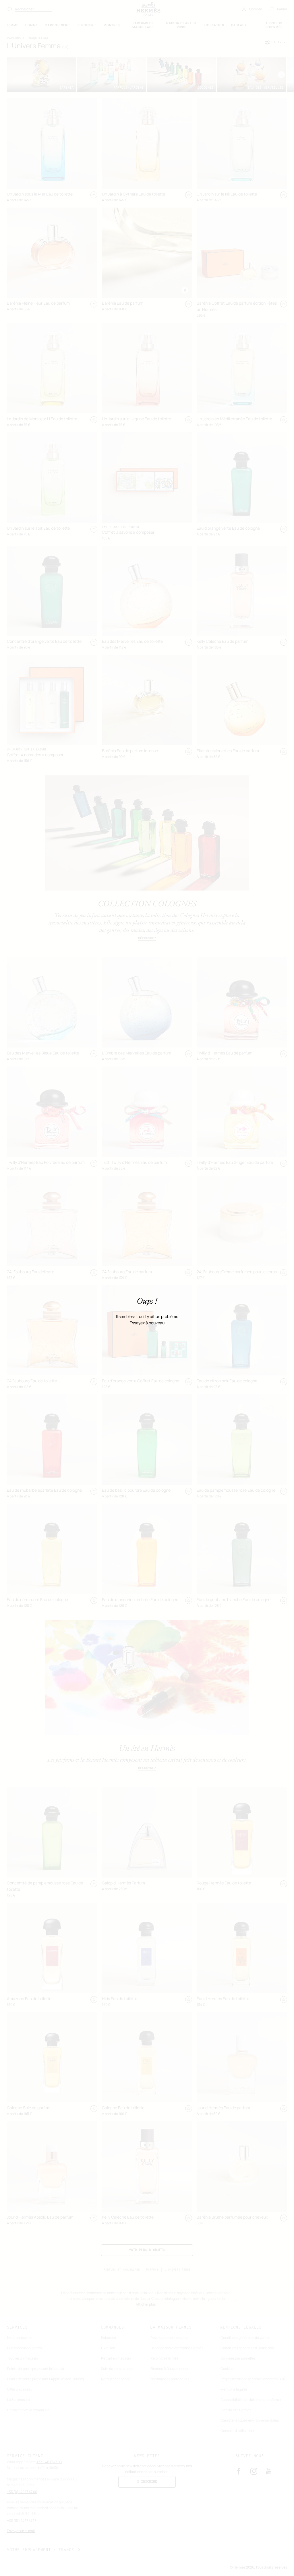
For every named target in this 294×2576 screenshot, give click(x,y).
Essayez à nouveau (147, 1323)
